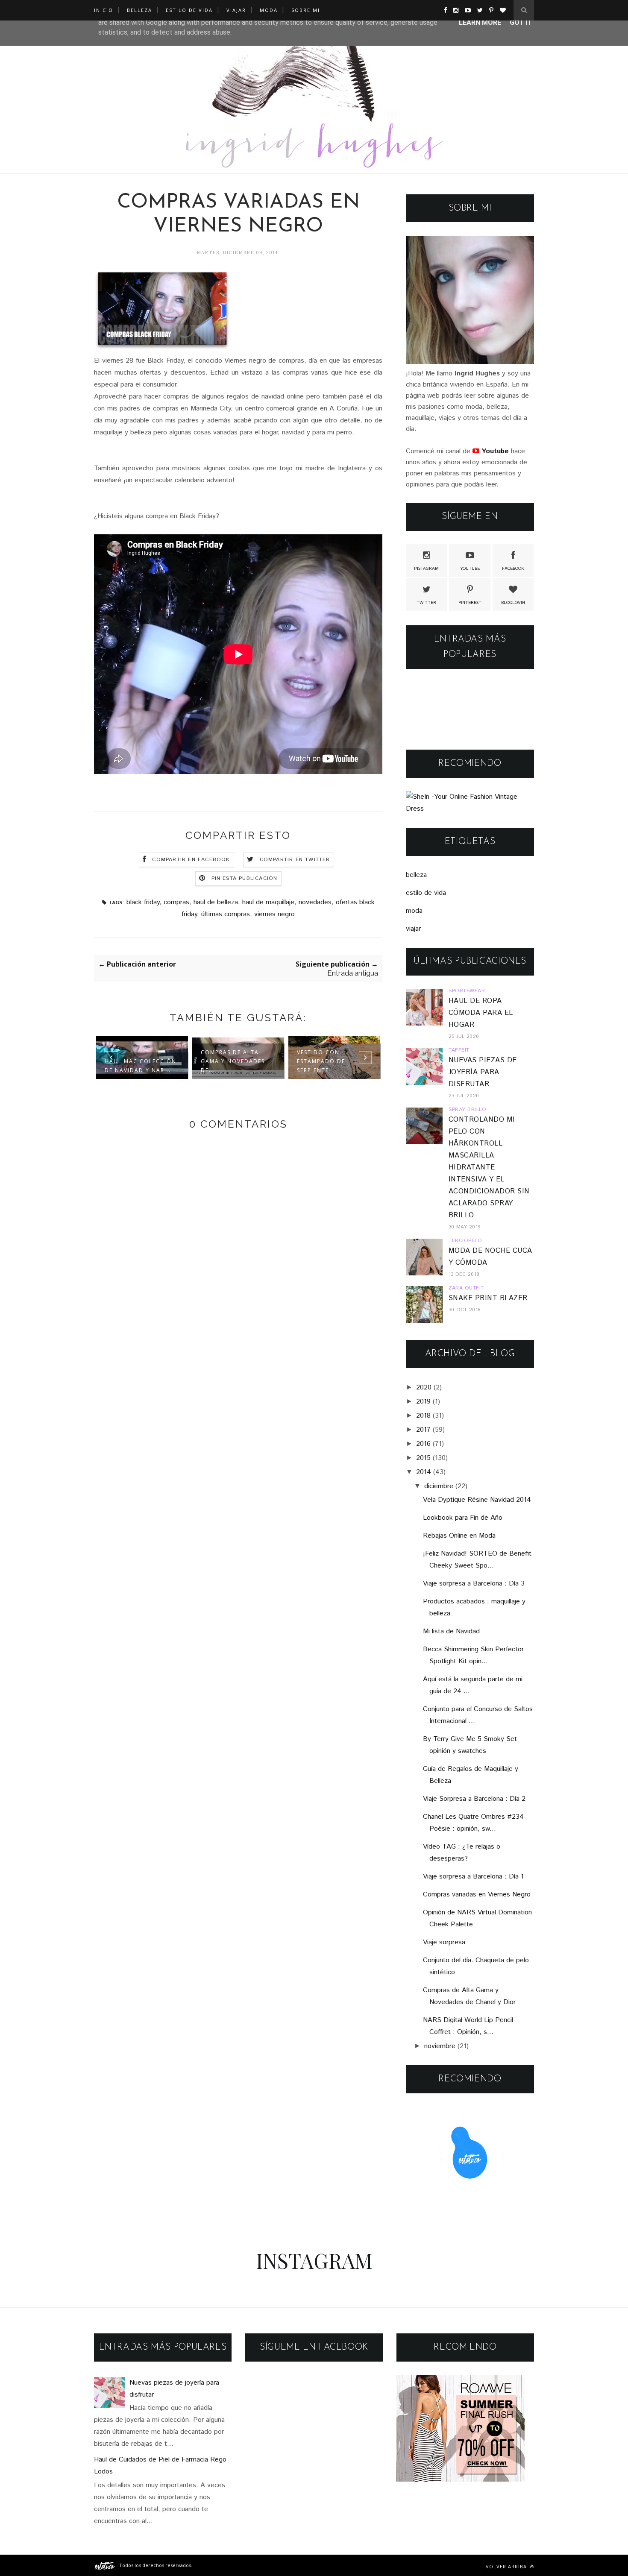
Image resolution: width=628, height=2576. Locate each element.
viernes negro (274, 914)
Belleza (139, 10)
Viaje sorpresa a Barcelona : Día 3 (474, 1584)
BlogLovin (513, 603)
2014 (424, 1472)
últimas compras (226, 914)
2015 (423, 1458)
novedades (315, 902)
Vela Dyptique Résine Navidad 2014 (477, 1500)
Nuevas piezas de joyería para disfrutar (483, 1072)
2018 (423, 1416)
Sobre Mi (306, 10)
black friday (143, 902)
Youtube (470, 569)
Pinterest (470, 603)
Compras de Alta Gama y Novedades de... (233, 1061)
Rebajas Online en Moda (459, 1536)
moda (414, 911)
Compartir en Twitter (295, 860)
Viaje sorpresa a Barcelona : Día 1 (473, 1877)
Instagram (426, 569)
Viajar (236, 10)
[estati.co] (105, 2565)
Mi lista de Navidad (451, 1631)
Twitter (426, 603)
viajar (413, 929)
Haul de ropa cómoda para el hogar (481, 1013)
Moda (269, 10)
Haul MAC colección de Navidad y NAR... (141, 1066)
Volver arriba (507, 2566)
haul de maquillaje (268, 902)
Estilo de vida (189, 10)
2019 (423, 1402)
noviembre (440, 2046)
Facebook (513, 569)
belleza (416, 875)
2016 (423, 1444)
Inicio (104, 10)
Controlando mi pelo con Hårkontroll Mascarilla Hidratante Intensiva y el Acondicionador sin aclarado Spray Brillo (489, 1168)
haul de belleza (216, 902)
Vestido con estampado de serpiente (321, 1061)
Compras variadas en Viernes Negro (477, 1895)
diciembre (439, 1486)
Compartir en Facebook (191, 860)
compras (176, 902)
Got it (521, 22)
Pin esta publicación (245, 878)
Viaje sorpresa (444, 1942)
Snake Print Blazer (488, 1298)
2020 (424, 1388)
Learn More (480, 22)
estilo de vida (426, 893)
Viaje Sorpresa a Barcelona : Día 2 (474, 1799)
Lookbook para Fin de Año (463, 1518)
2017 (423, 1430)
